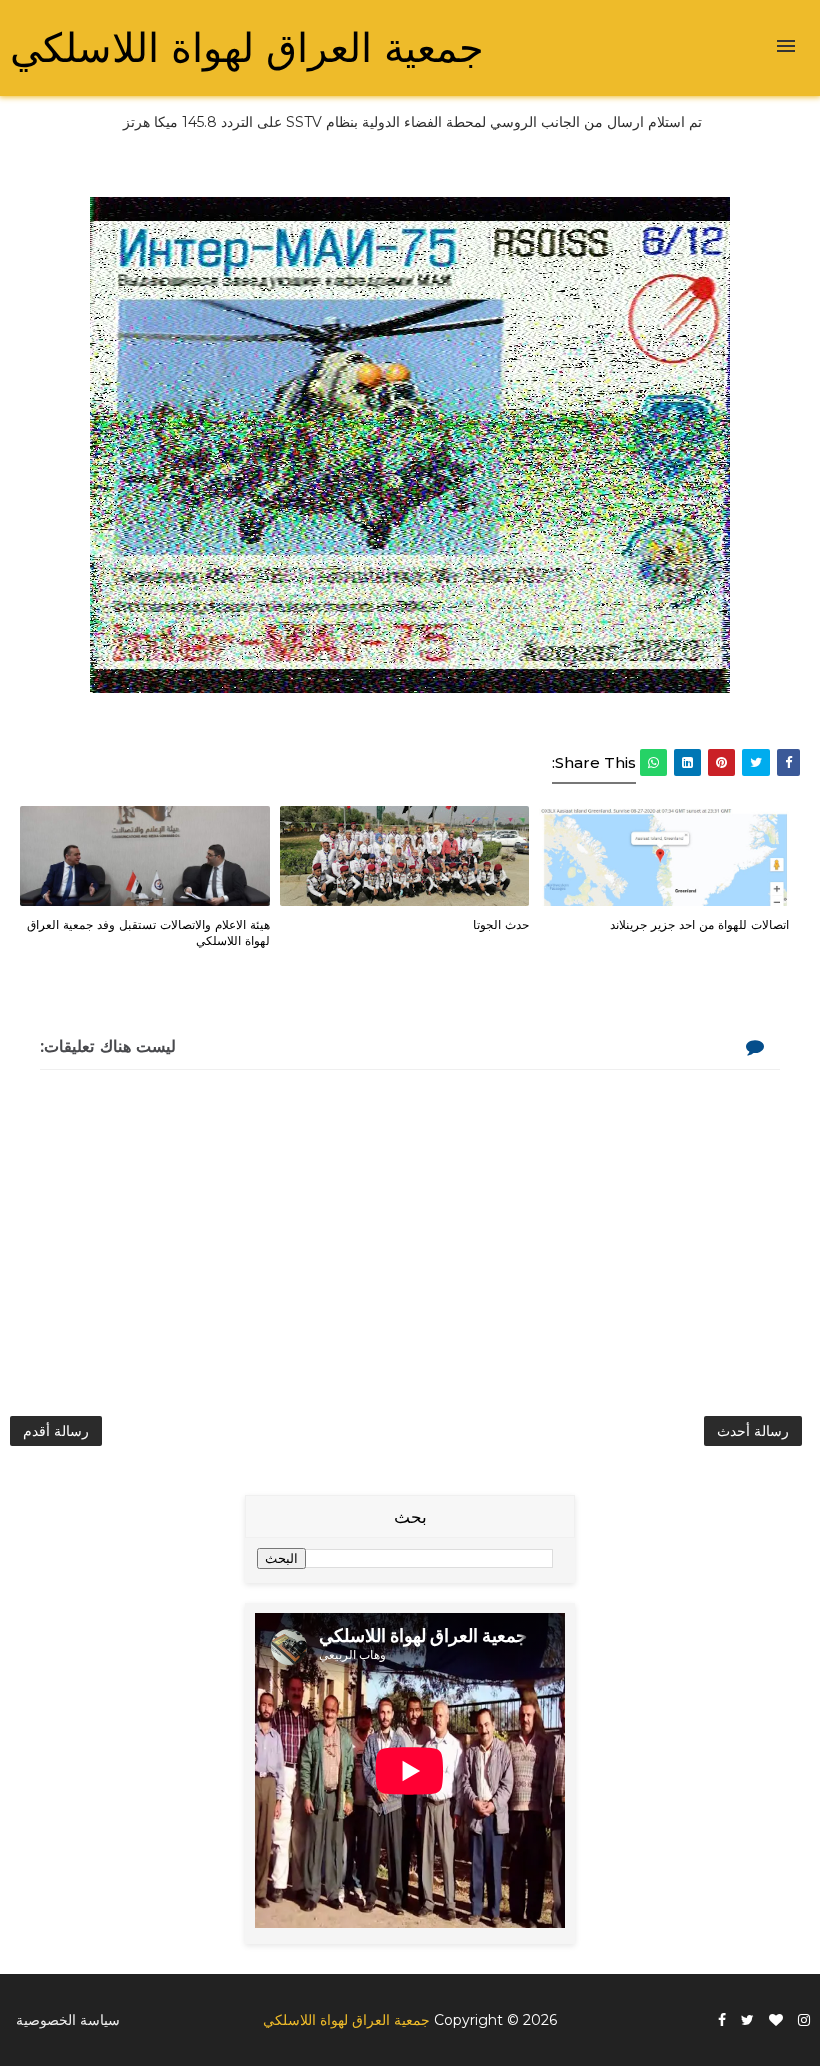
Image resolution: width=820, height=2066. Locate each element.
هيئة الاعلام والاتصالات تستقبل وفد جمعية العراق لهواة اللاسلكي (148, 932)
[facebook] (722, 2020)
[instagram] (804, 2020)
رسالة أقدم (56, 1431)
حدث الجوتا (501, 924)
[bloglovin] (776, 2020)
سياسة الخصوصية (68, 2020)
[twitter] (747, 2020)
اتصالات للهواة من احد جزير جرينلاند (699, 924)
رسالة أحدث (753, 1431)
